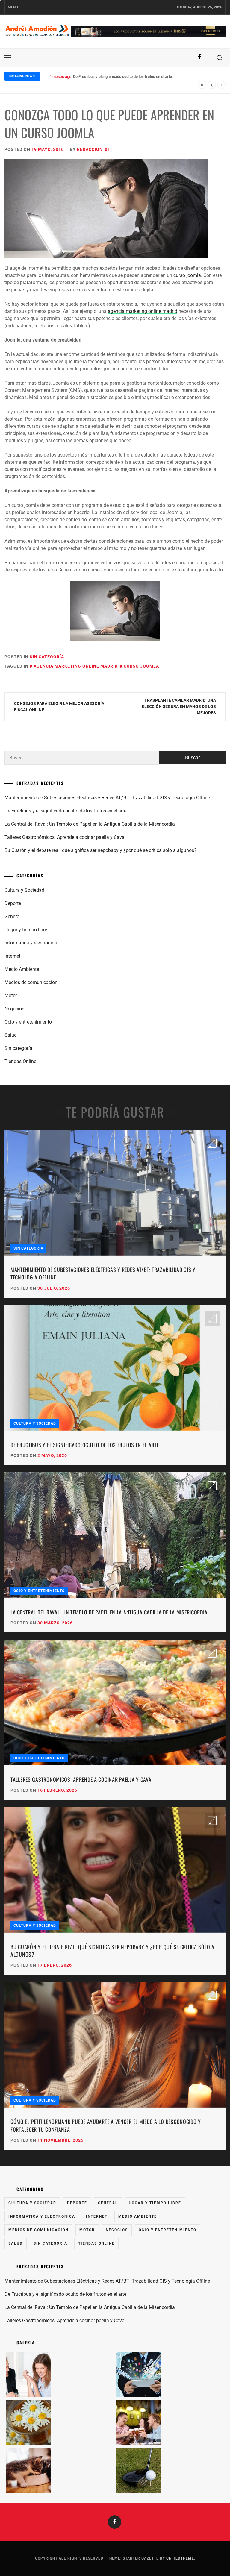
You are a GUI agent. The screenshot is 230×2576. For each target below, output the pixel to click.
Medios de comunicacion (31, 982)
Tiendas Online (20, 1061)
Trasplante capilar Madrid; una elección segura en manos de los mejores (179, 706)
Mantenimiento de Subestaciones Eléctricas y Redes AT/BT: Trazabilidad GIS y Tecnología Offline (107, 798)
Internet (12, 956)
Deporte (13, 903)
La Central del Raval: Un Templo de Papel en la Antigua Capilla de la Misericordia (142, 76)
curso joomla (187, 275)
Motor (11, 996)
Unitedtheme (180, 2558)
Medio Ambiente (22, 969)
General (13, 916)
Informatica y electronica (31, 943)
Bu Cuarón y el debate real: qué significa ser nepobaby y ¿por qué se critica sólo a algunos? (100, 850)
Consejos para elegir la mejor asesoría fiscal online (59, 707)
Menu (13, 7)
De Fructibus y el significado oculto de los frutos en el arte (65, 811)
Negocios (14, 1009)
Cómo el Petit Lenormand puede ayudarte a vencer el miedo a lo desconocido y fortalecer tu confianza (106, 2125)
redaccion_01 (94, 149)
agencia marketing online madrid (143, 311)
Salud (11, 1035)
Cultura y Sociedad (24, 890)
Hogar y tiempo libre (26, 930)
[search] (220, 58)
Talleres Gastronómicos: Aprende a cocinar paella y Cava (65, 837)
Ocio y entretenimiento (28, 1022)
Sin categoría (47, 657)
